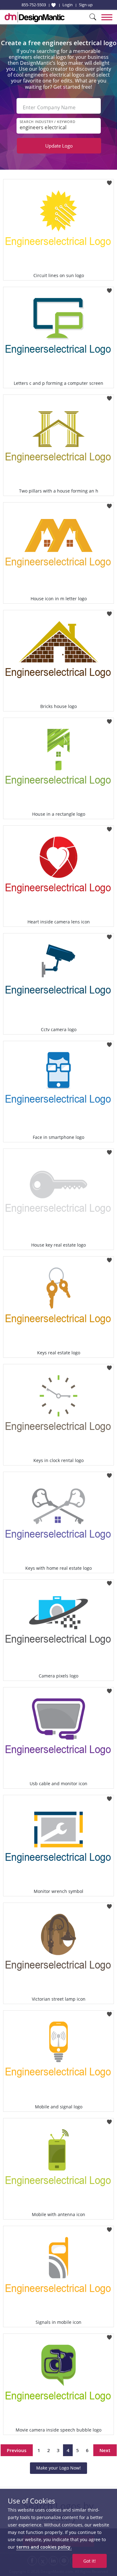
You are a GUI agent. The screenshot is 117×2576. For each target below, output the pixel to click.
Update (59, 146)
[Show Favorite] (54, 5)
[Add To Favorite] (109, 181)
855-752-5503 (34, 5)
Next (105, 2450)
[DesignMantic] (35, 17)
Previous (17, 2450)
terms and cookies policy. (44, 2547)
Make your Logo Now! (58, 2468)
